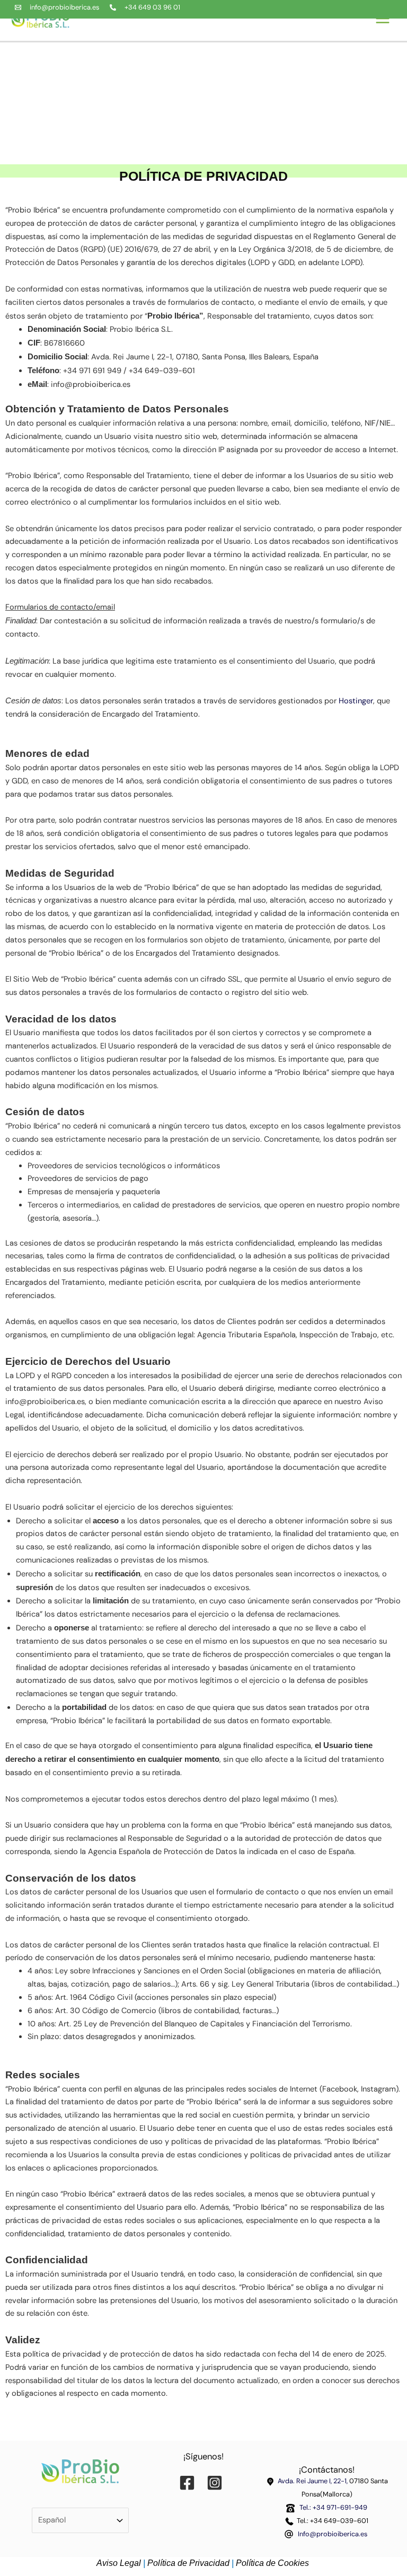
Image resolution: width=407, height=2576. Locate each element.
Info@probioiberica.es (333, 2534)
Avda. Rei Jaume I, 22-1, (313, 2481)
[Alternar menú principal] (385, 19)
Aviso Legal (119, 2563)
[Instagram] (217, 2483)
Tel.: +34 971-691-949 (332, 2507)
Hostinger (356, 701)
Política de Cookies (273, 2563)
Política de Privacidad (188, 2563)
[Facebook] (190, 2483)
